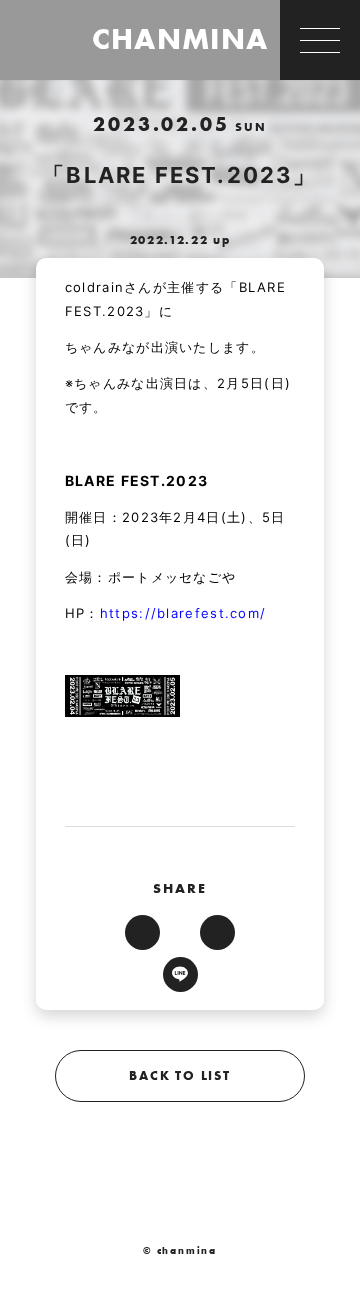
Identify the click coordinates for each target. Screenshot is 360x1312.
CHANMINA (180, 39)
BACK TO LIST (180, 1075)
